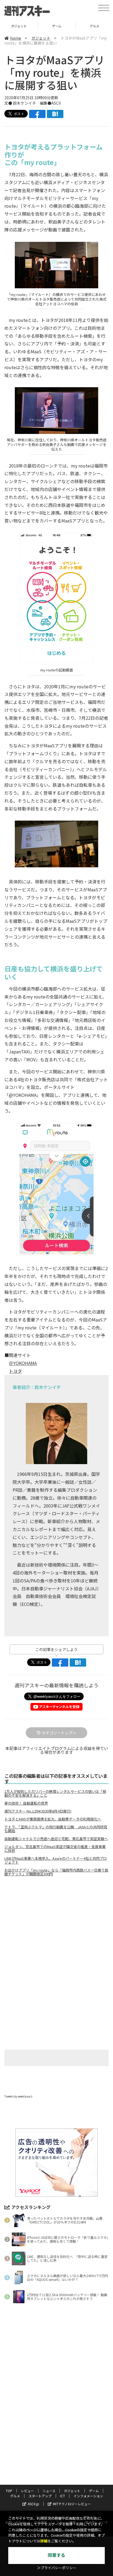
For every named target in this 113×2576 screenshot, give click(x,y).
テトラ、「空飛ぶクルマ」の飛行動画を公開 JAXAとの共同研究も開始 (56, 1829)
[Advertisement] (56, 1926)
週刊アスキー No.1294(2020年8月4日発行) (38, 1811)
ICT (63, 2496)
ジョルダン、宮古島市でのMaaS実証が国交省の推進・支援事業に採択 (55, 1849)
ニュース (49, 2491)
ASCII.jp (33, 2504)
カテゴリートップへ (59, 1733)
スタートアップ (40, 2496)
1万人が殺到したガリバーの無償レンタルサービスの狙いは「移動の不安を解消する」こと (55, 1793)
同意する (56, 2555)
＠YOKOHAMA (23, 1363)
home (16, 38)
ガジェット (41, 38)
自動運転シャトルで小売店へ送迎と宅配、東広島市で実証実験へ (56, 1839)
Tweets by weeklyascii (18, 2096)
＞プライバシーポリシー (57, 2568)
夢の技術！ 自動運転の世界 (26, 1803)
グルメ (57, 26)
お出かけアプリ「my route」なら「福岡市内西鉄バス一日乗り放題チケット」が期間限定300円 (56, 1872)
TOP (9, 2491)
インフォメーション (88, 2496)
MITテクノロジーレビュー (72, 2504)
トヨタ (15, 1371)
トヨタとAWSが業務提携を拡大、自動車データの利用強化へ (53, 1819)
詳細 (44, 2541)
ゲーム (19, 26)
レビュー (27, 2491)
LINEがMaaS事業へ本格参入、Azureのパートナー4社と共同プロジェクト (56, 1860)
